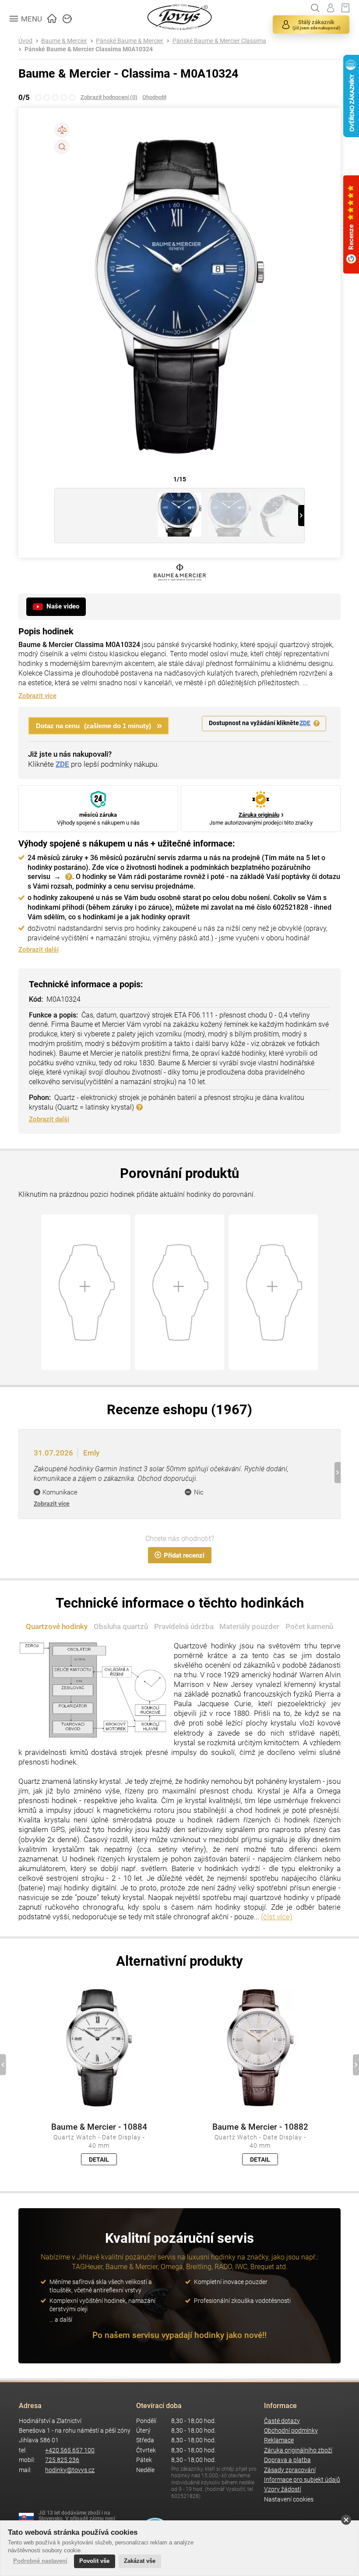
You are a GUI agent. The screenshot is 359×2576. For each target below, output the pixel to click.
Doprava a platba (287, 2460)
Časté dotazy (282, 2421)
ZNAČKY (67, 18)
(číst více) (277, 1917)
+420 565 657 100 (70, 2450)
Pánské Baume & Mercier (130, 41)
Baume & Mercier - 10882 (260, 2127)
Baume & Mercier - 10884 (99, 2127)
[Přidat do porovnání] (62, 130)
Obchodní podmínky (291, 2431)
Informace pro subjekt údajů (302, 2480)
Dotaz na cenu (93, 726)
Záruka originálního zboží (298, 2450)
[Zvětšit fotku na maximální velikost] (62, 147)
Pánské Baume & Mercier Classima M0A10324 (89, 49)
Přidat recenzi (184, 1555)
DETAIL (99, 2160)
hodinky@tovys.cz (70, 2470)
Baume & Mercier (64, 41)
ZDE (305, 723)
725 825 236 (62, 2460)
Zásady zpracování (290, 2470)
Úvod (25, 41)
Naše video (63, 606)
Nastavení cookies (289, 2500)
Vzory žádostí (283, 2489)
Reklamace (279, 2440)
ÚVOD (52, 18)
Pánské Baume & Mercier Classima (219, 41)
